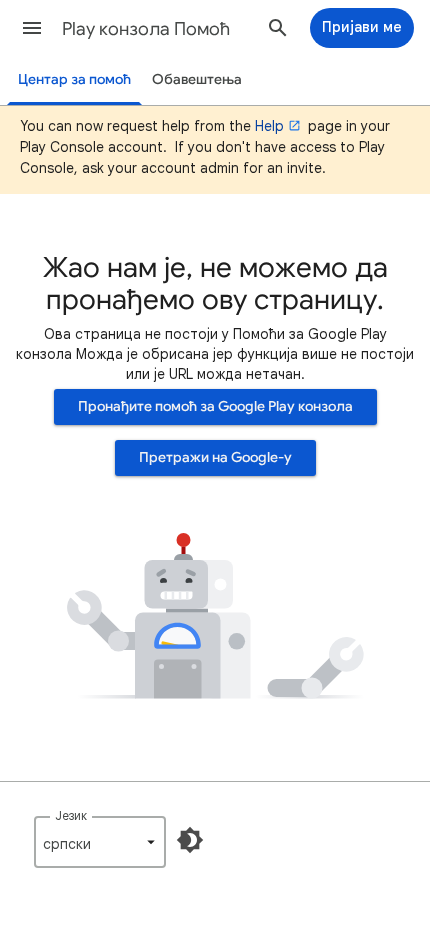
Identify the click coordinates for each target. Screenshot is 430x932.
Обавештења (197, 79)
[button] (32, 28)
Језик (71, 815)
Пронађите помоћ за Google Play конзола (215, 406)
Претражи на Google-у (215, 457)
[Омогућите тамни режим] (190, 840)
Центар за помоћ (74, 79)
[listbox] (100, 842)
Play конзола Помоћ (146, 29)
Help (269, 126)
